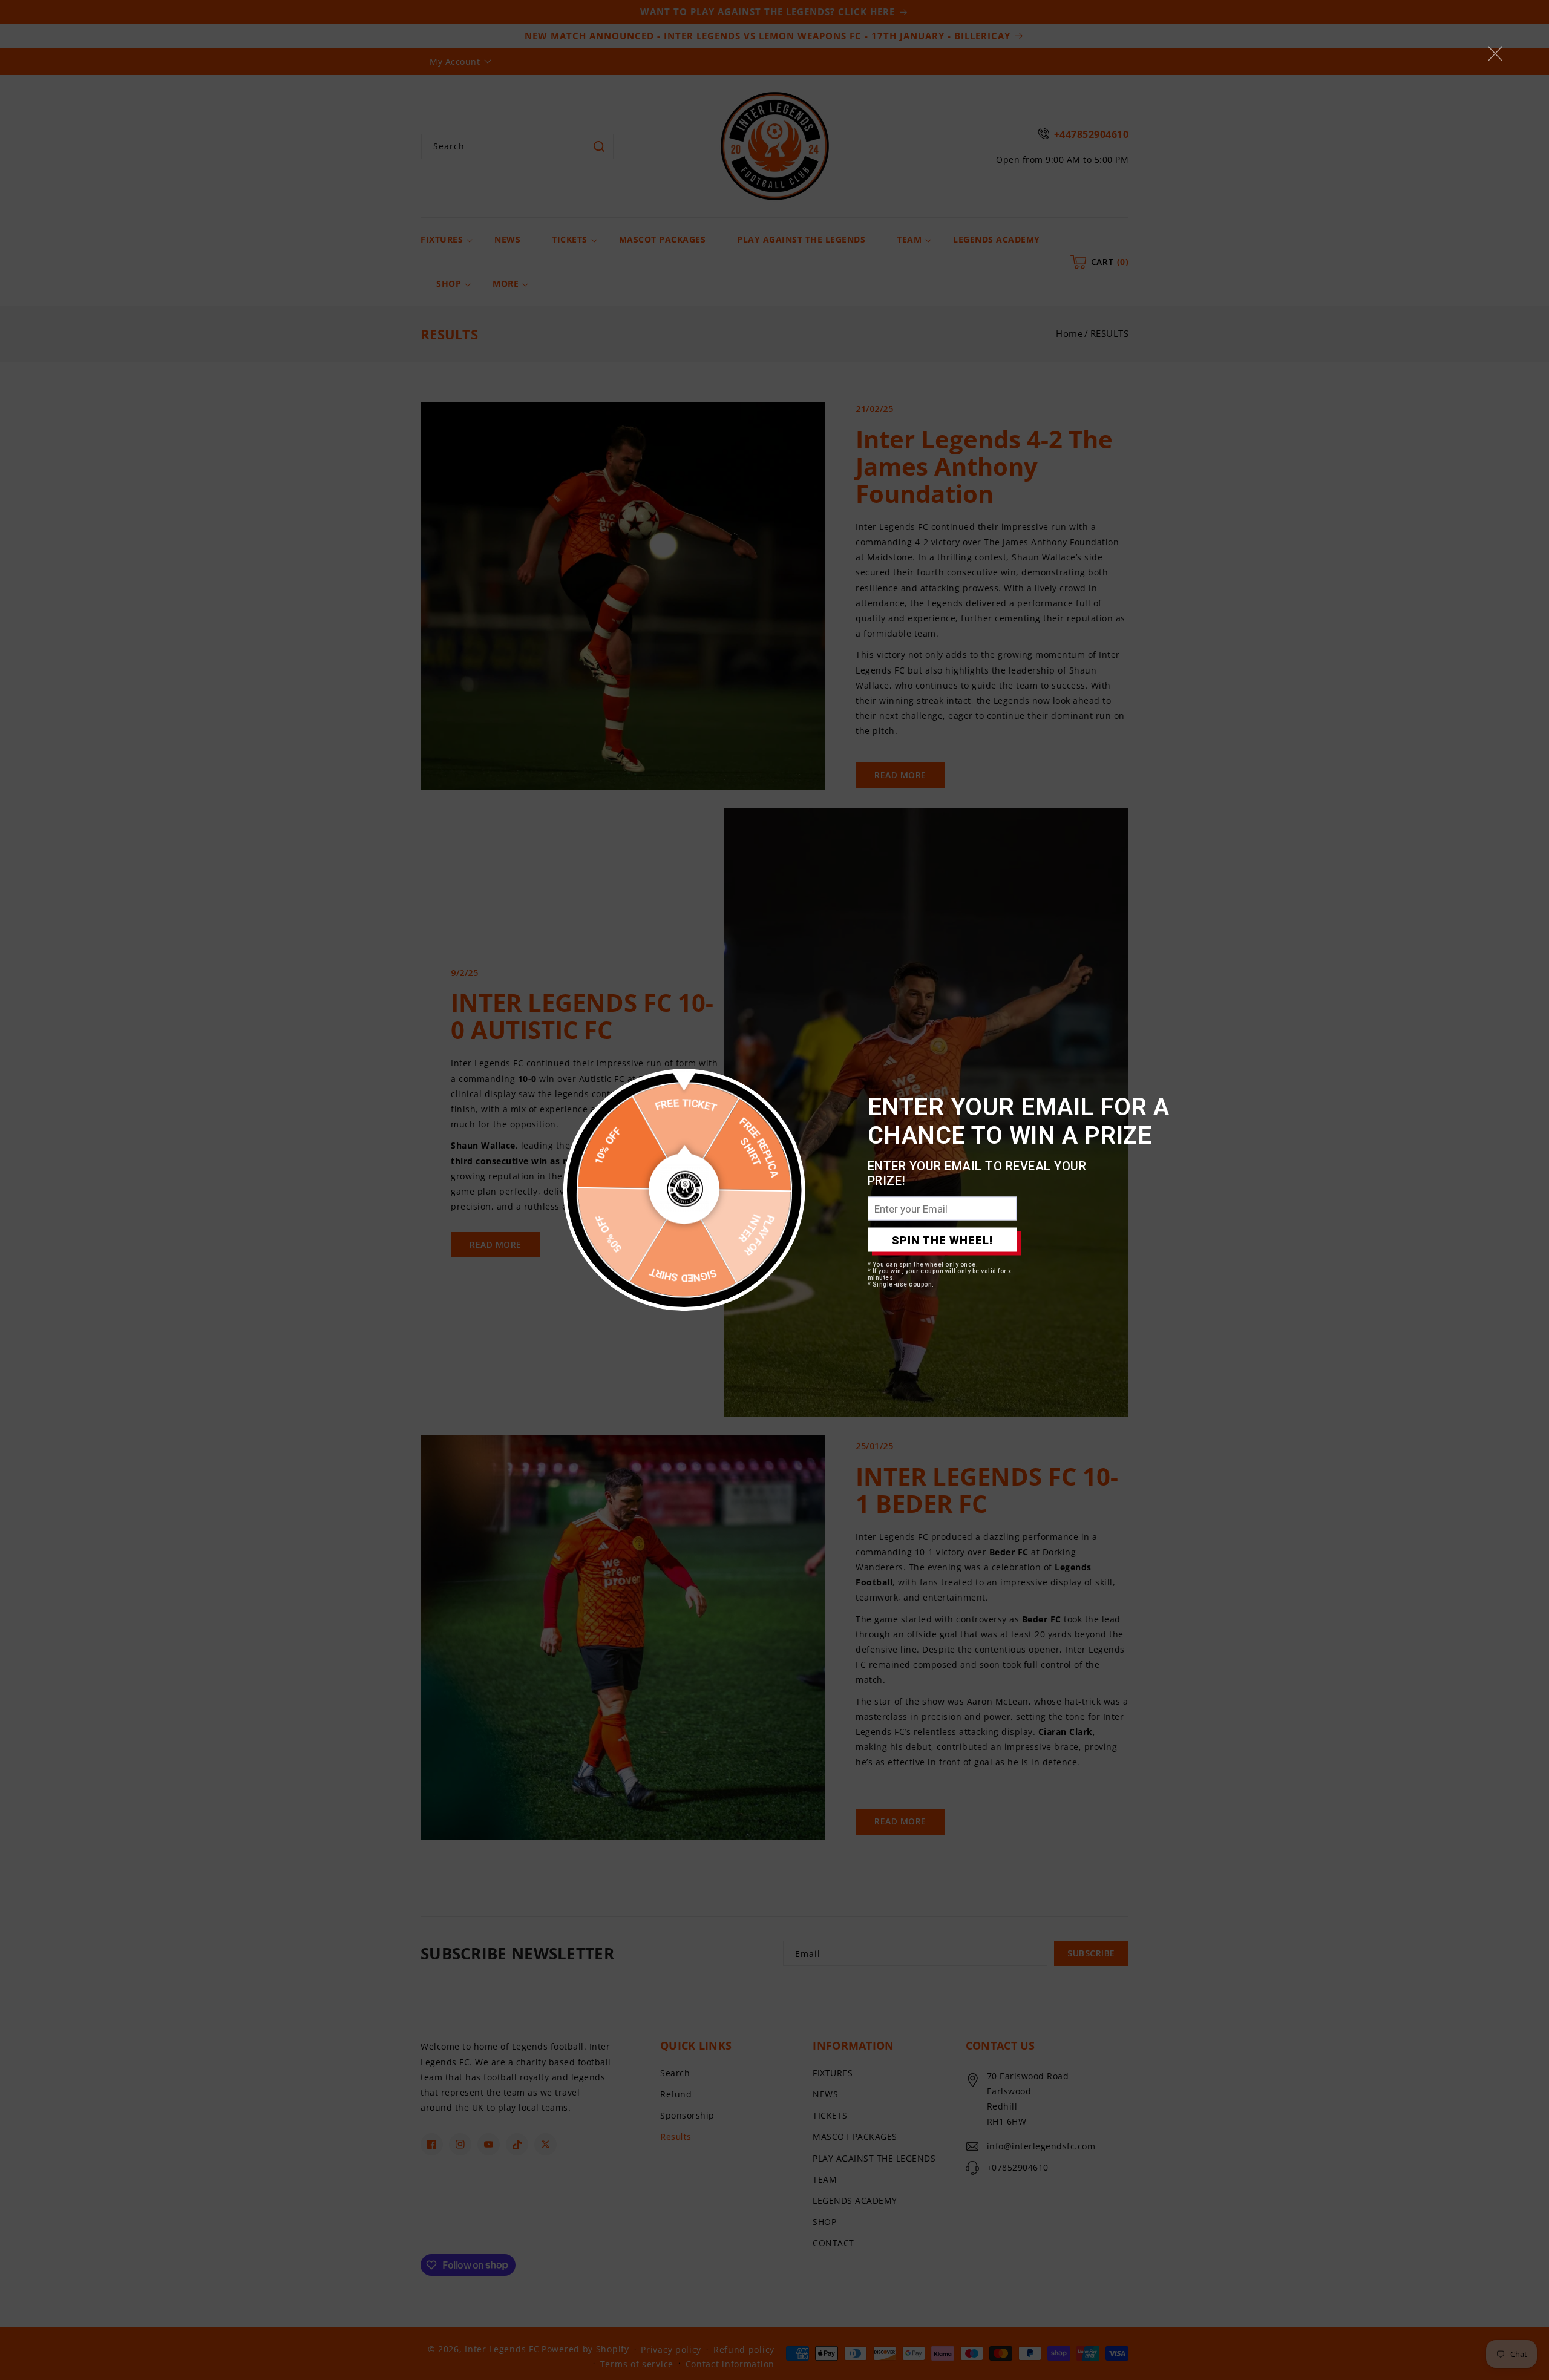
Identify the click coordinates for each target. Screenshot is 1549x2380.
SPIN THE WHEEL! (942, 1240)
